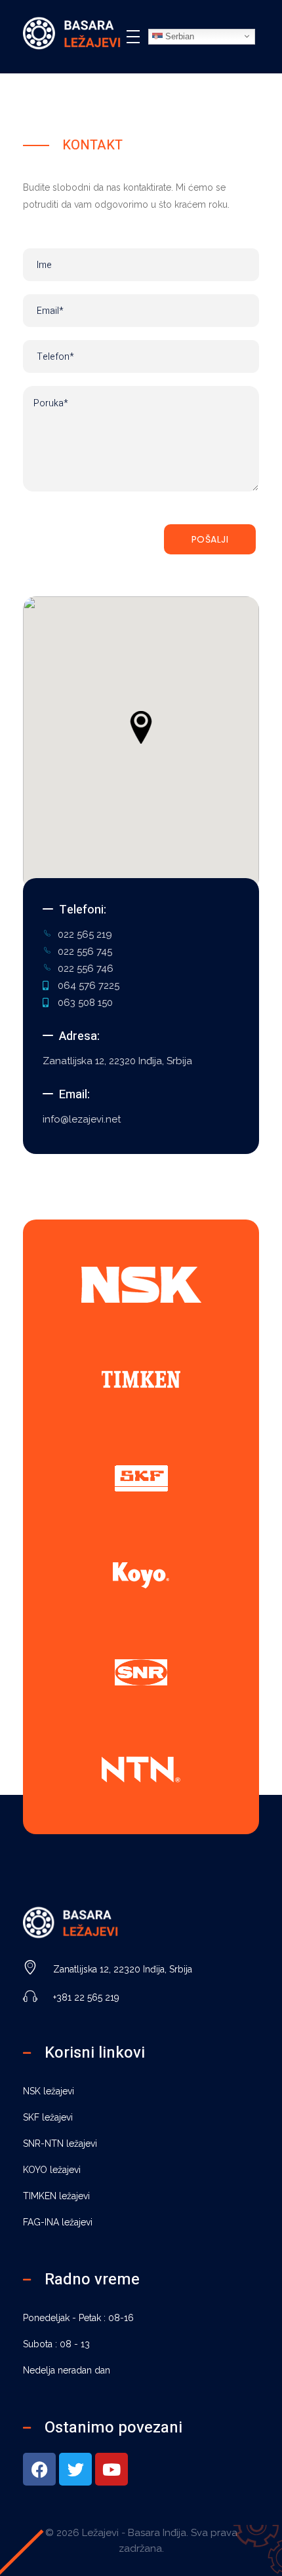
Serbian (178, 36)
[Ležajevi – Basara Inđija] (72, 34)
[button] (141, 727)
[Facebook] (39, 2469)
